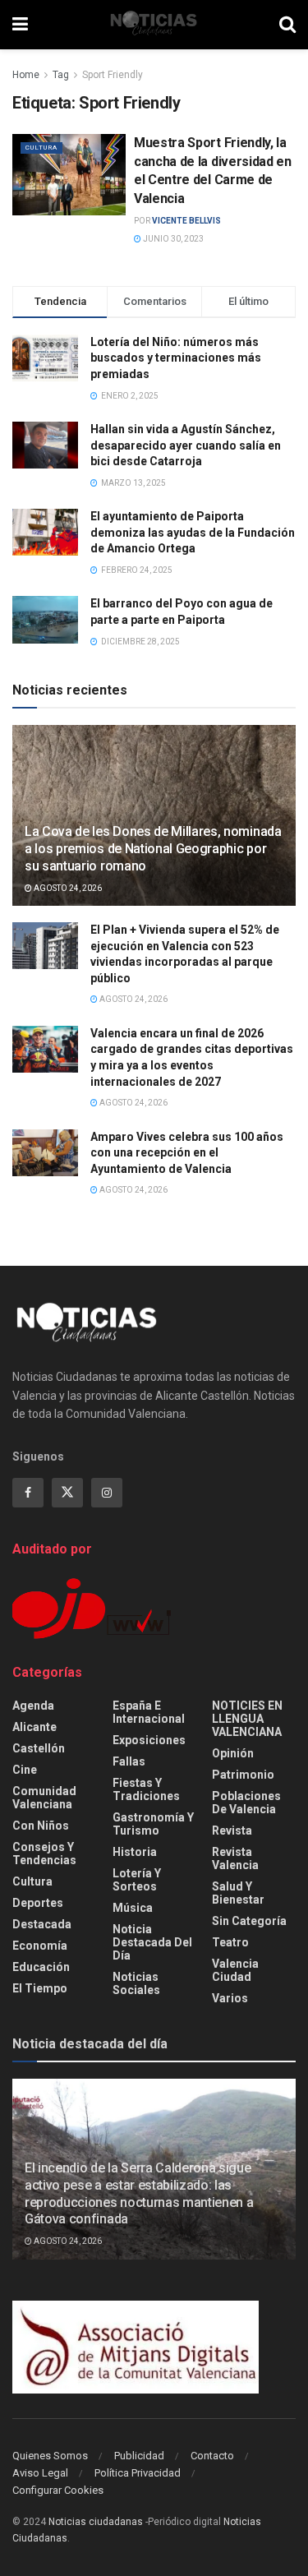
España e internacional (149, 1712)
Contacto (212, 2456)
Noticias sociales (136, 1983)
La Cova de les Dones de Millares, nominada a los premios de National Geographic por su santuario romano (153, 849)
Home (26, 75)
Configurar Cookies (58, 2490)
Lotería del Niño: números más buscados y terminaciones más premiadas (176, 358)
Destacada (42, 1924)
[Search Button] (287, 25)
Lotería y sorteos (137, 1880)
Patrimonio (243, 1775)
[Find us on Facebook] (28, 1493)
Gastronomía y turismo (153, 1824)
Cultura (41, 148)
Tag (61, 75)
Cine (25, 1770)
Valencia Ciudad (235, 1970)
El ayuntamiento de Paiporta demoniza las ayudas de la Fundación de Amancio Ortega (193, 532)
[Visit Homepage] (154, 25)
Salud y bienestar (238, 1893)
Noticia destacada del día (152, 1942)
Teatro (230, 1942)
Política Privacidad (138, 2473)
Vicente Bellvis (186, 221)
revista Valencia (235, 1858)
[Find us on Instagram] (107, 1493)
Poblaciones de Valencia (246, 1803)
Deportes (38, 1903)
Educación (41, 1967)
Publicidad (139, 2456)
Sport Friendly (113, 75)
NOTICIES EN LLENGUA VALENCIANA (247, 1719)
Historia (135, 1852)
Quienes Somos (50, 2456)
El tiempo (40, 1988)
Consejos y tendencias (44, 1854)
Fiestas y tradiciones (146, 1789)
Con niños (41, 1826)
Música (133, 1908)
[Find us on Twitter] (67, 1493)
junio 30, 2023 (172, 239)
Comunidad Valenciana (44, 1798)
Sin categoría (249, 1921)
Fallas (129, 1761)
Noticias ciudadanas (96, 2522)
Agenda (33, 1706)
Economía (40, 1946)
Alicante (34, 1727)
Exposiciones (149, 1740)
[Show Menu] (20, 25)
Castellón (39, 1748)
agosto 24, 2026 (67, 888)
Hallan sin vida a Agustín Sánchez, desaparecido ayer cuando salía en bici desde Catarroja (186, 445)
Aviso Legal (40, 2473)
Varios (230, 1998)
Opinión (233, 1753)
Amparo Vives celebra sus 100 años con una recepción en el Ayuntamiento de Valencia (187, 1153)
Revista (232, 1830)
